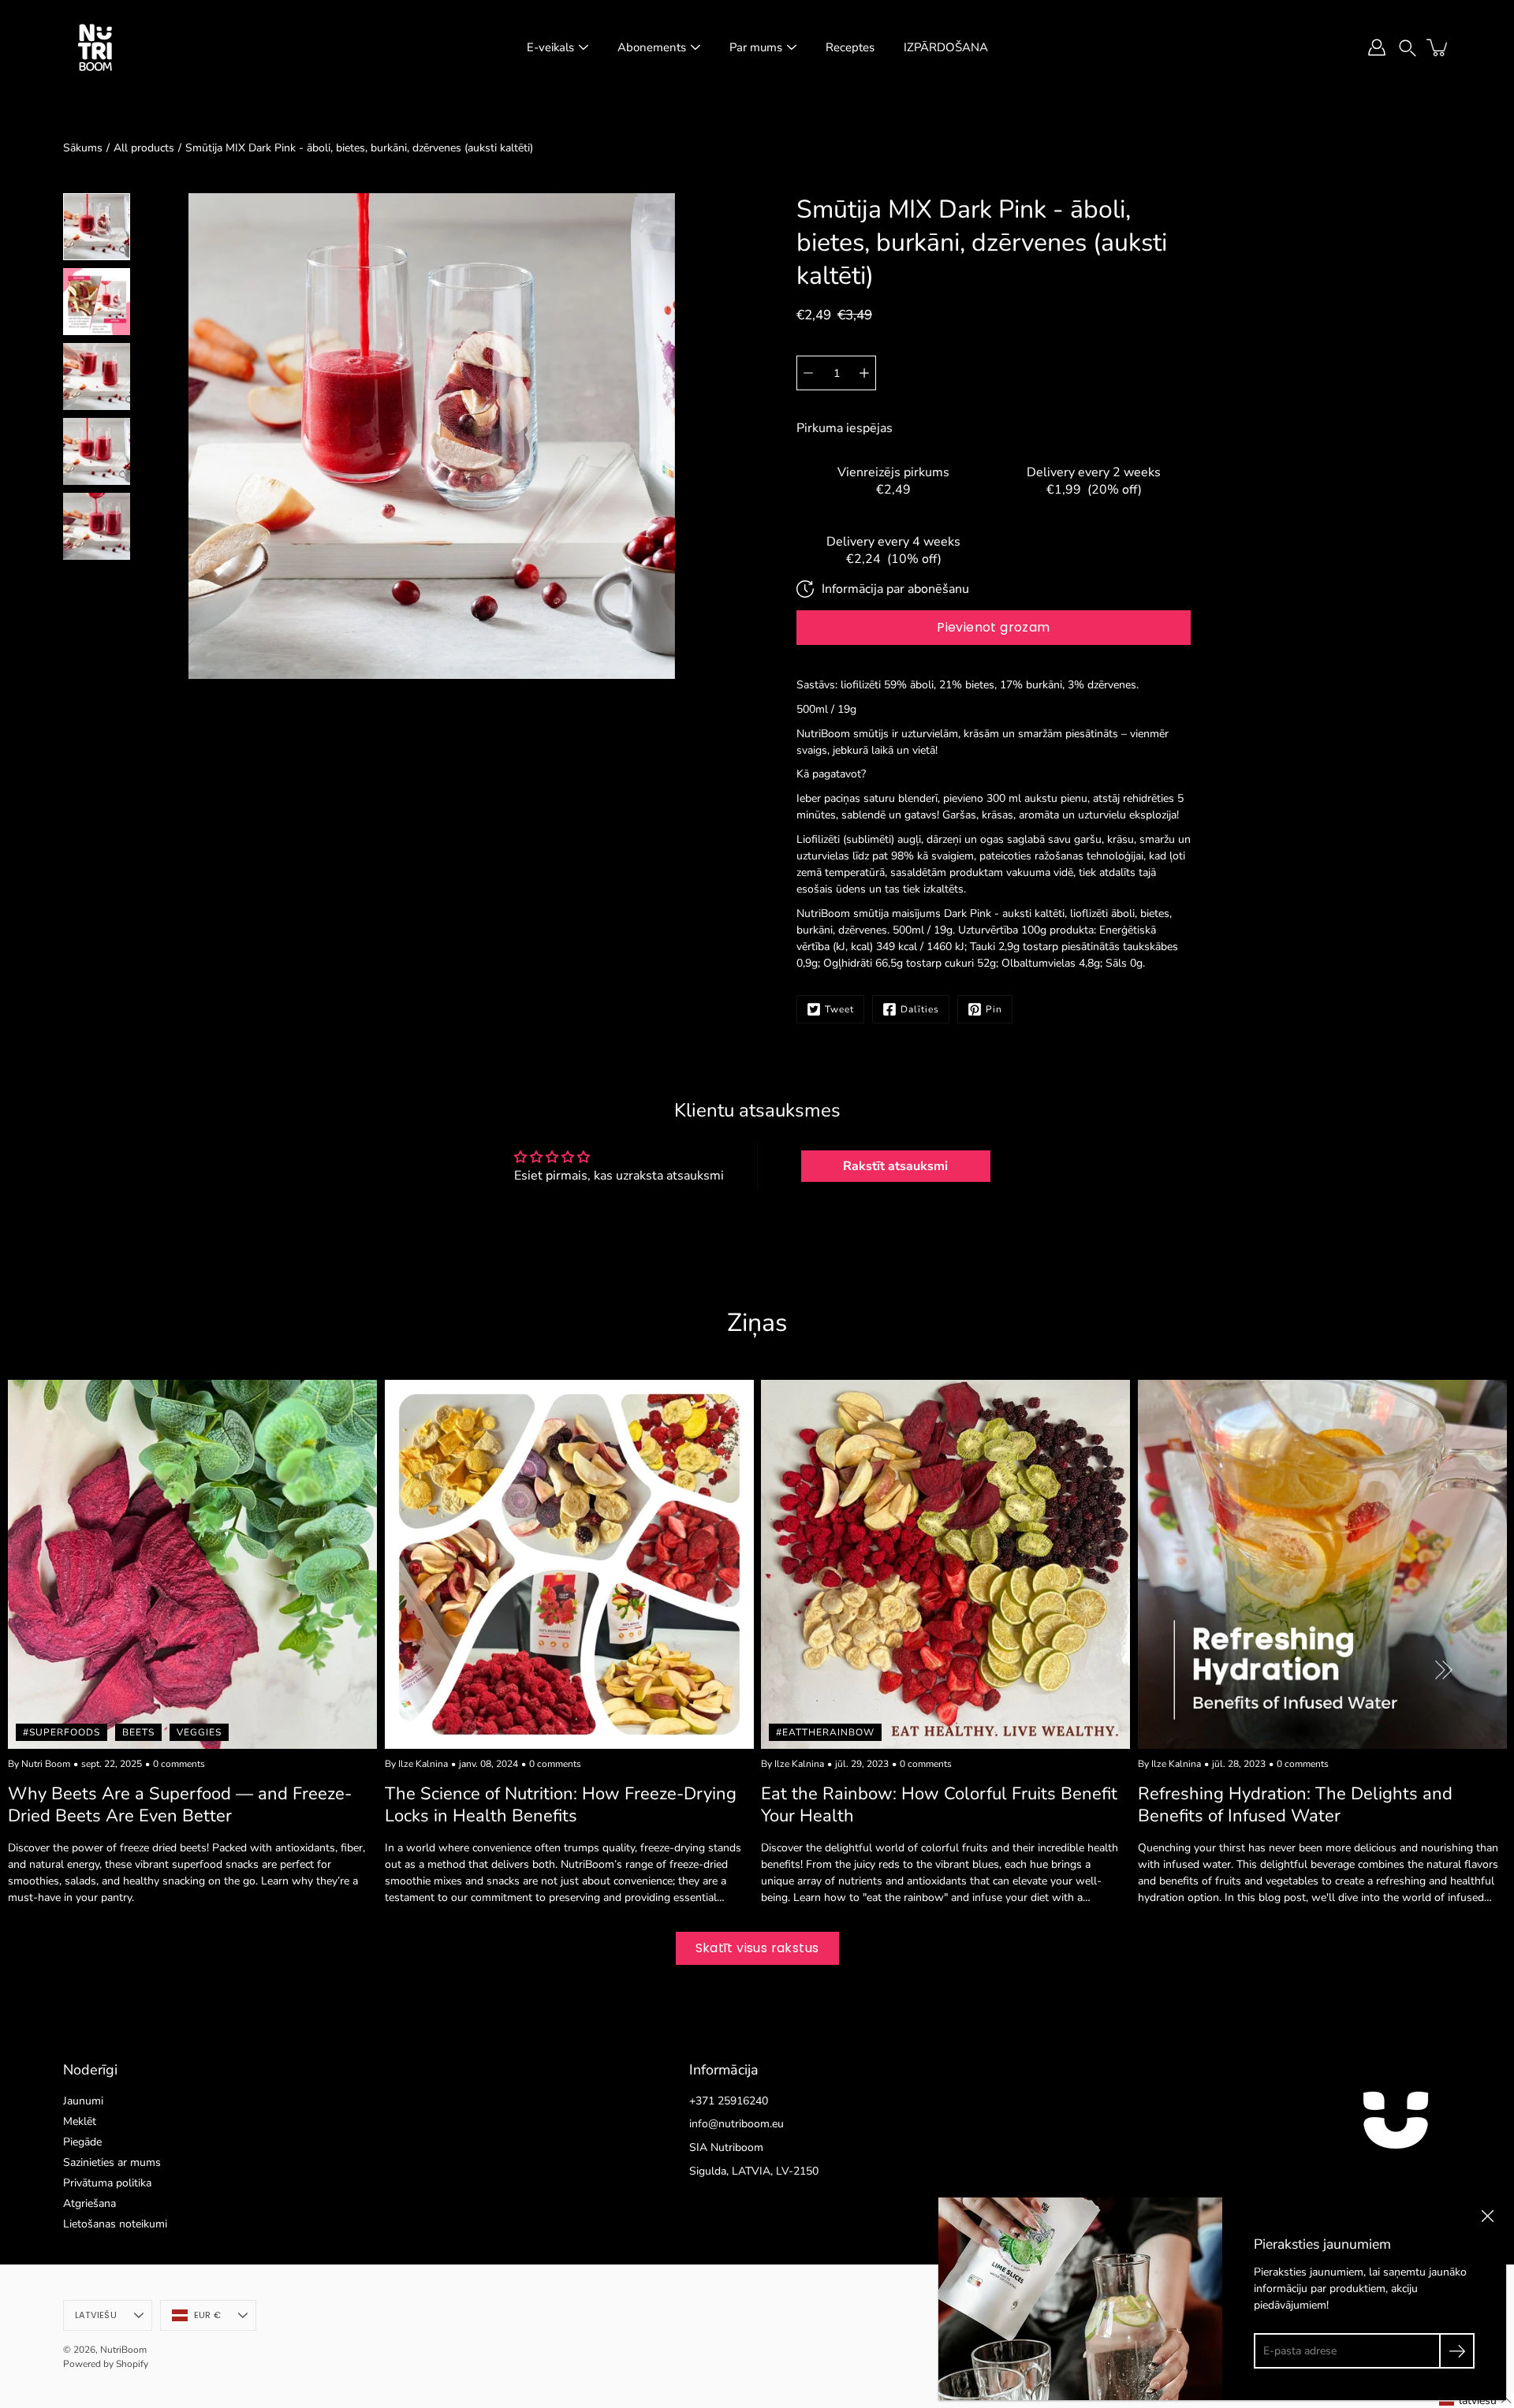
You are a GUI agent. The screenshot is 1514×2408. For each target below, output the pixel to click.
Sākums (83, 148)
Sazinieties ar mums (112, 2162)
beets (138, 1731)
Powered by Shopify (106, 2364)
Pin (994, 1009)
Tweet (839, 1009)
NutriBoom (123, 2350)
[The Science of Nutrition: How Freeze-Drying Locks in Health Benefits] (569, 1564)
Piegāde (82, 2142)
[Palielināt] (864, 373)
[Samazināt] (808, 373)
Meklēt (80, 2121)
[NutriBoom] (95, 47)
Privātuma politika (107, 2183)
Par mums (756, 47)
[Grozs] (1438, 47)
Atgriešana (89, 2203)
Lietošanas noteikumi (115, 2224)
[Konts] (1377, 47)
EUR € (207, 2315)
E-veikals (550, 47)
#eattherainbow (825, 1731)
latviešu (96, 2315)
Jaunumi (83, 2101)
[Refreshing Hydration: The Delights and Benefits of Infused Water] (1322, 1564)
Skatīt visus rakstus (757, 1948)
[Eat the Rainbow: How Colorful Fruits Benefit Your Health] (945, 1564)
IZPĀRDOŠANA (946, 47)
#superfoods (62, 1731)
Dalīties (920, 1009)
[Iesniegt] (1457, 2351)
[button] (1408, 47)
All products (144, 148)
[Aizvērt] (1487, 2216)
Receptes (850, 47)
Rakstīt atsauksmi (895, 1166)
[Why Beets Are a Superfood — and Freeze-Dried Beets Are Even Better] (192, 1564)
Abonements (652, 47)
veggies (199, 1731)
